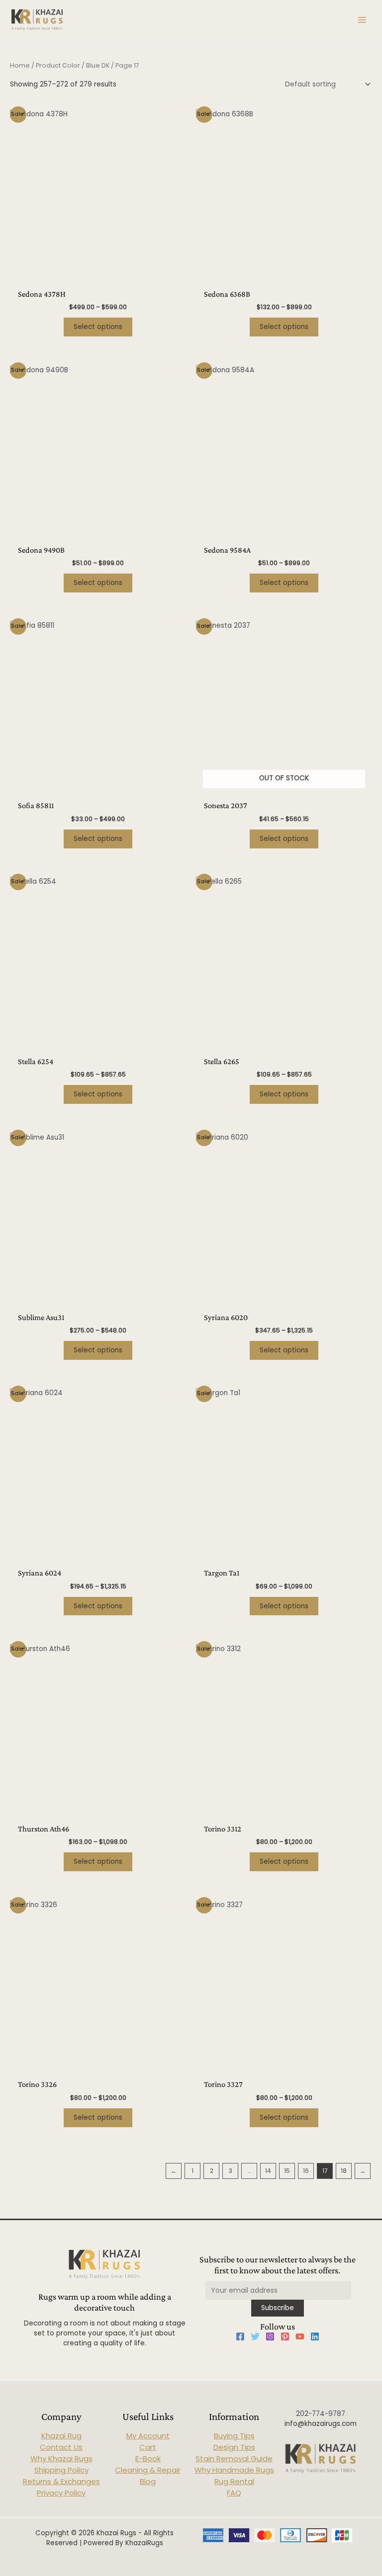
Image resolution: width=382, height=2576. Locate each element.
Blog (148, 2481)
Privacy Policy (61, 2493)
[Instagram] (270, 2336)
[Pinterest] (285, 2336)
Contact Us (61, 2447)
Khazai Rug (61, 2436)
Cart (148, 2447)
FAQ (234, 2493)
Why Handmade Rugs (234, 2470)
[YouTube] (300, 2336)
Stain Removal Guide (234, 2458)
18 (344, 2171)
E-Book (148, 2458)
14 (268, 2171)
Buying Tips (234, 2436)
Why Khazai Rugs (61, 2458)
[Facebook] (240, 2336)
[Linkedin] (315, 2336)
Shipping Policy (61, 2470)
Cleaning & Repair (148, 2470)
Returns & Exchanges (61, 2481)
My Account (148, 2436)
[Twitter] (255, 2336)
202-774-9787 (321, 2414)
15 (287, 2171)
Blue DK (98, 65)
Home (20, 65)
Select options (98, 327)
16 (306, 2171)
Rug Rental (234, 2481)
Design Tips (234, 2447)
